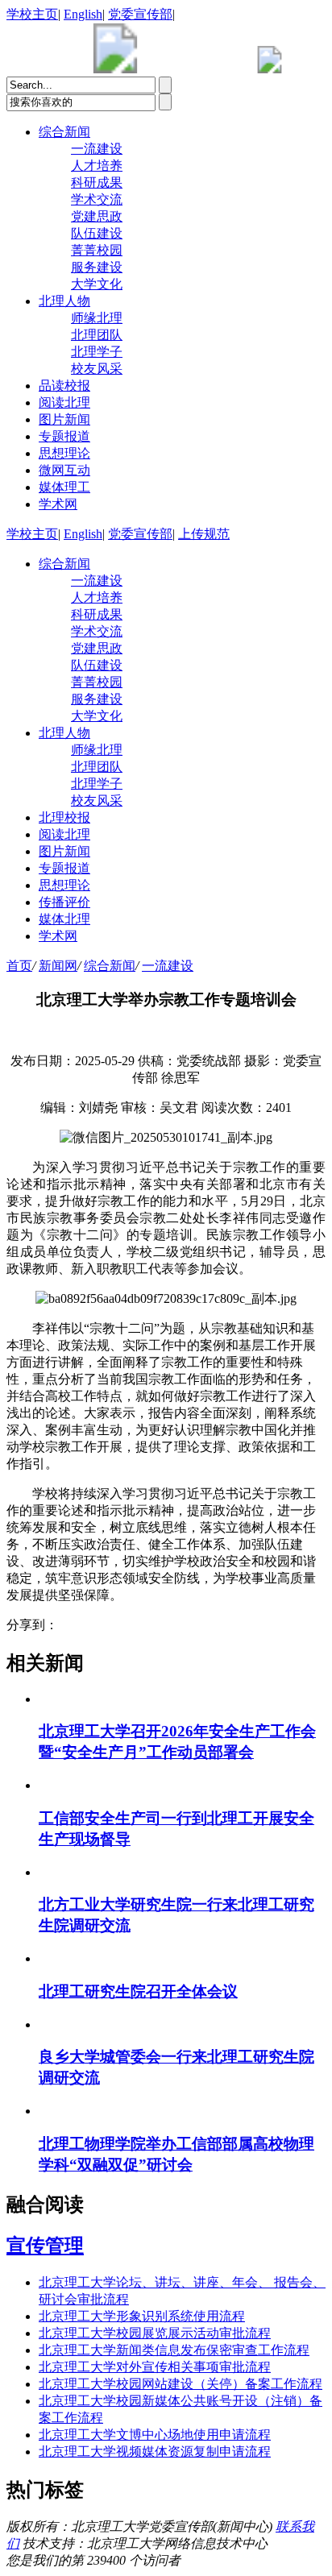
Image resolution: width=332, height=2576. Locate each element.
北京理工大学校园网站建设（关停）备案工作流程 (181, 2384)
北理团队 (97, 335)
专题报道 (64, 436)
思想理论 (64, 453)
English (83, 14)
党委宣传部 (140, 14)
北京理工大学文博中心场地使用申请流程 (155, 2435)
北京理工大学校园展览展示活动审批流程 (155, 2333)
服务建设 (97, 267)
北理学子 (97, 352)
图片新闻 (64, 419)
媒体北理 (64, 919)
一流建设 (97, 149)
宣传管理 (45, 2246)
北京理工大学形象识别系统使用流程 (142, 2316)
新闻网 (58, 966)
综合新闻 (64, 132)
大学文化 (97, 284)
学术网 (58, 504)
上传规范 (204, 534)
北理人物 (64, 301)
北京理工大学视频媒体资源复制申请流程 (155, 2452)
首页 (19, 966)
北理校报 (64, 817)
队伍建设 (97, 233)
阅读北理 (64, 402)
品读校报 (64, 386)
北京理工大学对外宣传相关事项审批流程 (155, 2367)
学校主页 (32, 14)
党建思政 (97, 216)
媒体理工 (64, 487)
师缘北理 (97, 318)
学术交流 (97, 199)
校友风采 (97, 369)
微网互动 (64, 470)
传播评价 (64, 902)
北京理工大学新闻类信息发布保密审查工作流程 (174, 2350)
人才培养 (97, 166)
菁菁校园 (97, 250)
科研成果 (97, 183)
